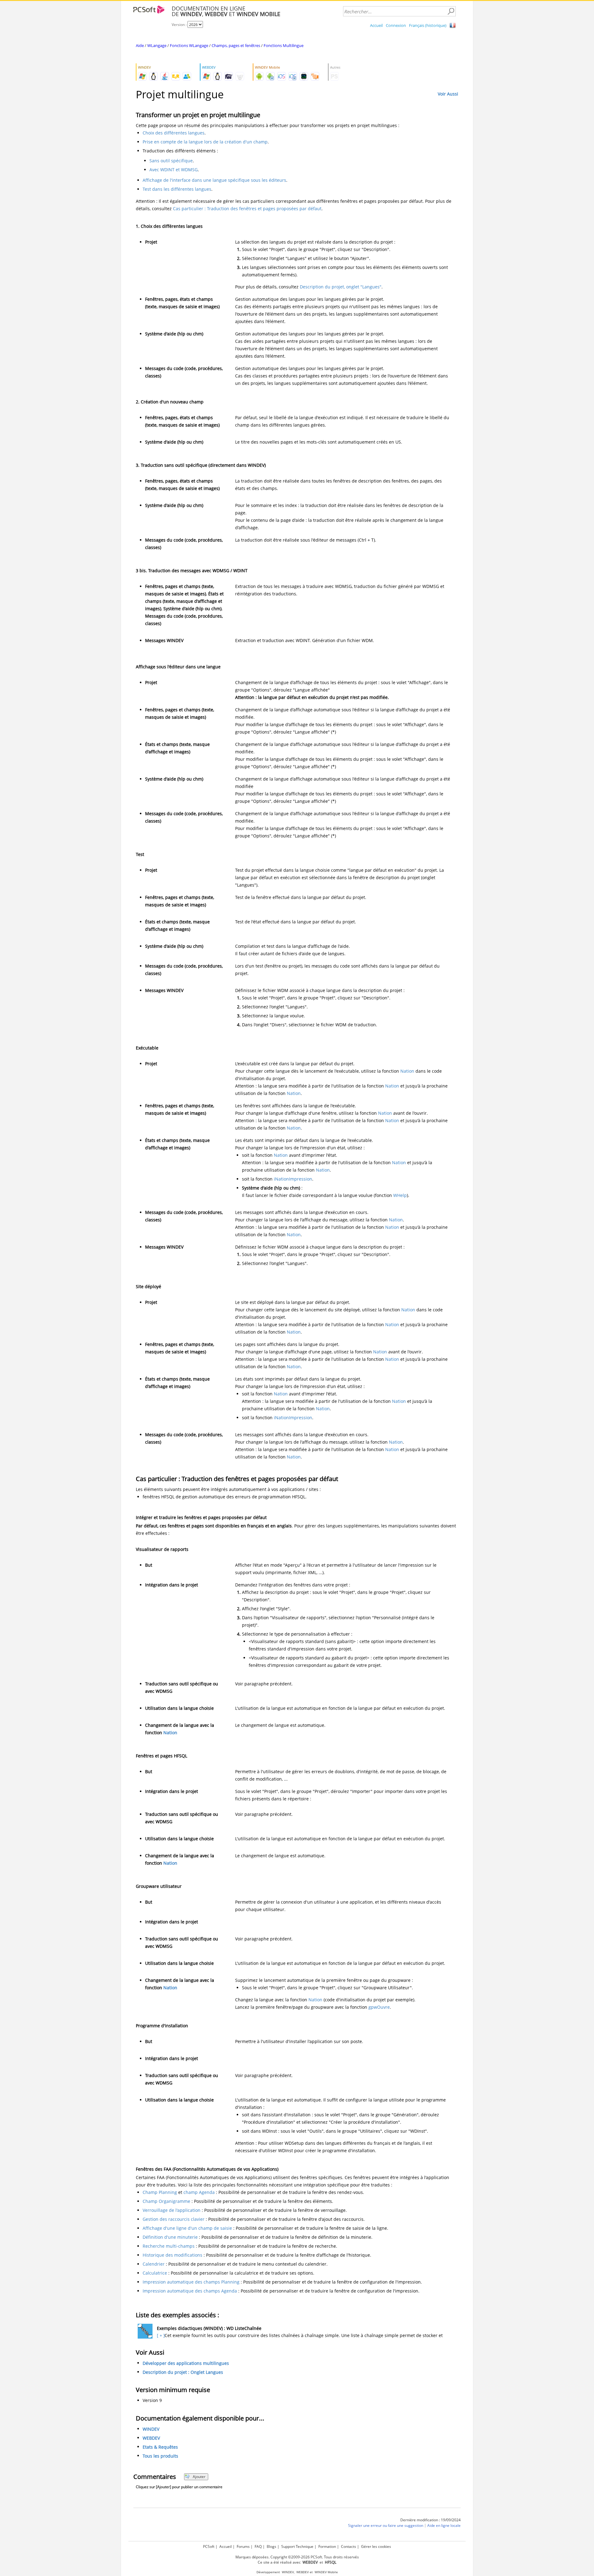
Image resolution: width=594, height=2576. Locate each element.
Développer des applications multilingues (186, 2363)
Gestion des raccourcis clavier (174, 2219)
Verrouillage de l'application (172, 2210)
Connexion (396, 25)
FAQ (258, 2546)
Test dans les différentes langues (177, 189)
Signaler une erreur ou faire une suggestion (386, 2525)
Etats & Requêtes (160, 2447)
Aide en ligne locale (444, 2525)
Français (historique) (428, 25)
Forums (243, 2546)
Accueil (376, 25)
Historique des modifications (172, 2255)
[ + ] (160, 2335)
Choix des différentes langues (174, 133)
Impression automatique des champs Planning (191, 2282)
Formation (327, 2546)
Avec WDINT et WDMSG (174, 170)
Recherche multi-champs (169, 2246)
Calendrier (154, 2264)
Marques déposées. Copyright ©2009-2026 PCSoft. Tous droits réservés (297, 2557)
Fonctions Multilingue (284, 45)
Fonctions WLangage (189, 45)
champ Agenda (199, 2192)
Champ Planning (160, 2192)
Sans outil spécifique (171, 161)
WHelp (400, 1195)
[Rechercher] (451, 11)
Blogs (271, 2546)
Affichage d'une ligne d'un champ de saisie (187, 2228)
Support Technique (297, 2546)
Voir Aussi (448, 94)
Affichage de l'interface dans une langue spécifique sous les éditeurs (214, 180)
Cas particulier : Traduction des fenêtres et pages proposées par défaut (247, 209)
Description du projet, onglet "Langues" (341, 287)
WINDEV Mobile (326, 2572)
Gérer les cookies (376, 2546)
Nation (407, 1071)
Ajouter (199, 2477)
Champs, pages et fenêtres (236, 45)
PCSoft (209, 2546)
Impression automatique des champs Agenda (190, 2291)
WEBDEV (151, 2438)
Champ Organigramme (166, 2201)
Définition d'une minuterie (170, 2237)
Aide (140, 45)
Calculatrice (155, 2273)
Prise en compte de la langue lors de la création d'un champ (205, 142)
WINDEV (151, 2429)
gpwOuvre (379, 2007)
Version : (180, 25)
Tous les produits (160, 2456)
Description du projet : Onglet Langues (183, 2372)
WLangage (157, 45)
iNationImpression (293, 1179)
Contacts (349, 2546)
